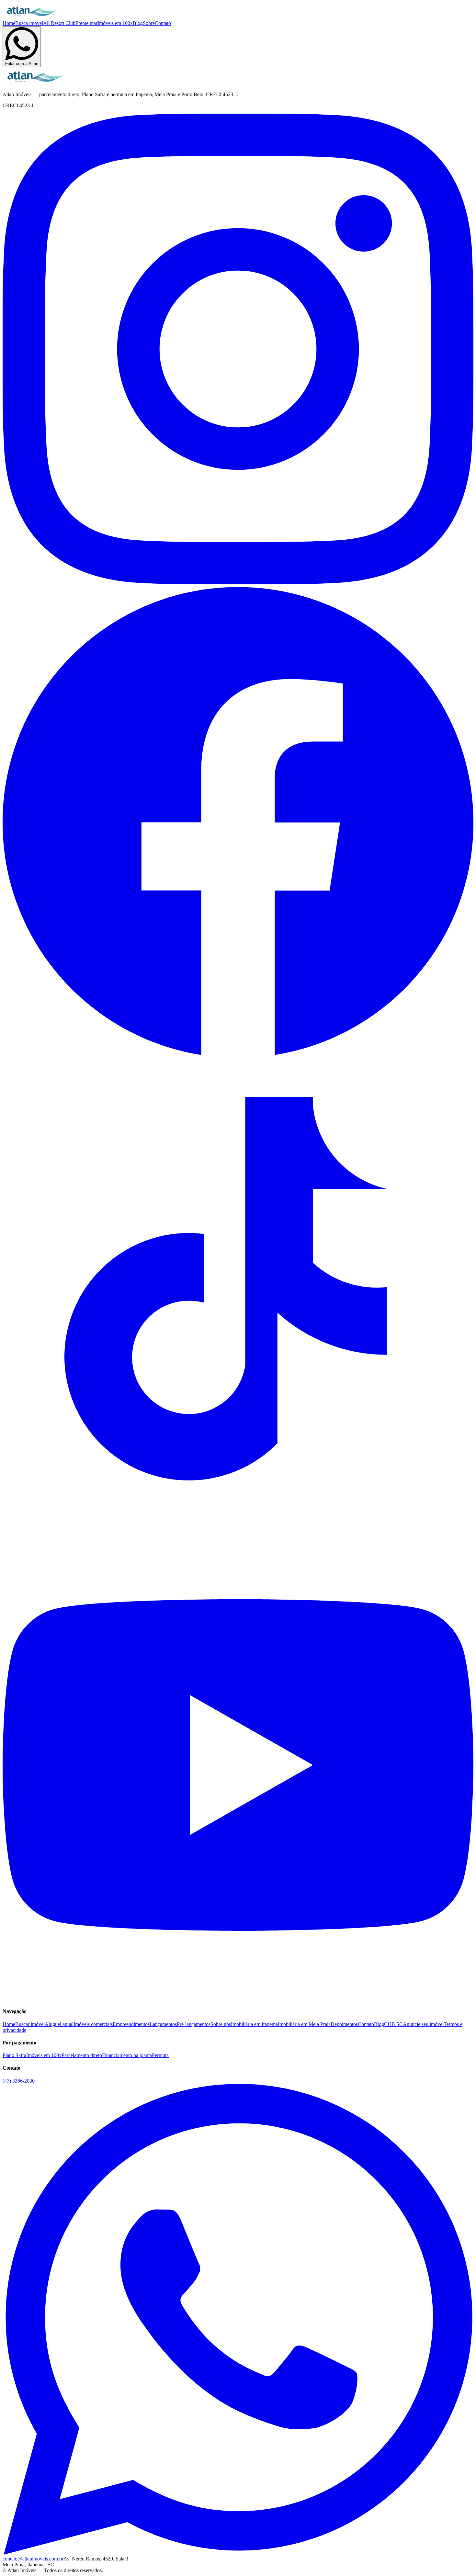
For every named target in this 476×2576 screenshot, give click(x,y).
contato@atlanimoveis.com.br (33, 2559)
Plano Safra (14, 2055)
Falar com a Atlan (22, 64)
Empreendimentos (131, 2024)
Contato (163, 23)
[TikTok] (238, 1527)
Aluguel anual (59, 2024)
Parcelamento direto (82, 2055)
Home (9, 23)
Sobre (149, 23)
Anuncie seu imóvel (423, 2024)
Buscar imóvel (30, 2024)
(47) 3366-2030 (19, 2081)
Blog (138, 23)
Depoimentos (344, 2024)
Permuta (160, 2055)
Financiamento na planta (127, 2055)
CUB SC (393, 2024)
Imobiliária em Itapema (254, 2024)
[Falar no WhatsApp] (238, 2553)
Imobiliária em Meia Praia (304, 2024)
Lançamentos (163, 2024)
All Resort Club (59, 23)
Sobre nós (221, 2024)
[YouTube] (238, 1999)
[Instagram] (238, 583)
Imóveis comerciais (93, 2024)
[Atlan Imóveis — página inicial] (32, 17)
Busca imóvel (29, 23)
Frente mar (86, 23)
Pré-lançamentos (194, 2024)
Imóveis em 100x (115, 23)
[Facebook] (238, 1055)
